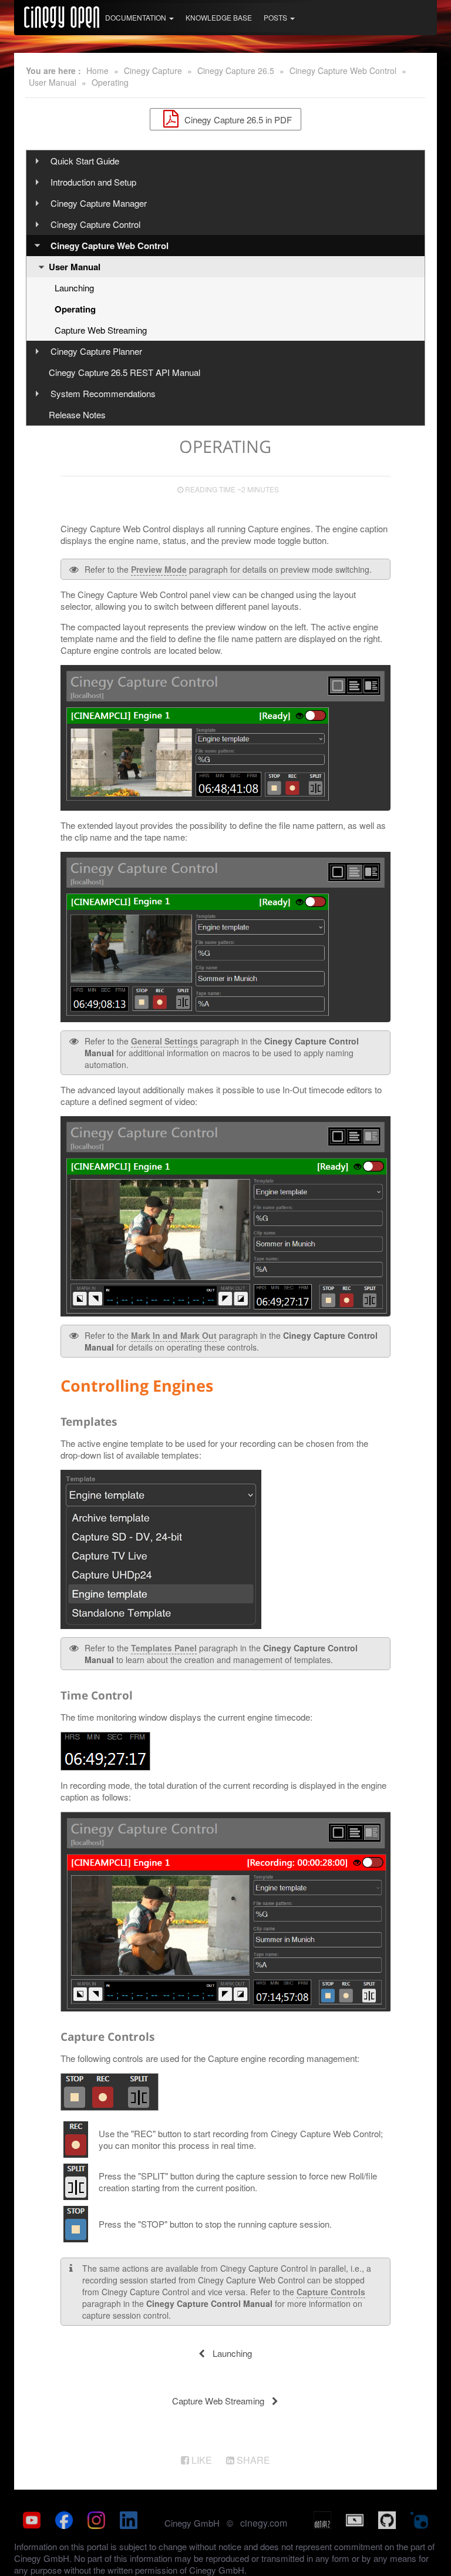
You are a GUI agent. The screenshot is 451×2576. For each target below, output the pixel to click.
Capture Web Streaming (101, 330)
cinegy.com (264, 2523)
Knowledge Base (219, 17)
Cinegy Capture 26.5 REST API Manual (124, 372)
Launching (74, 288)
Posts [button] (276, 17)
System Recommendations (103, 393)
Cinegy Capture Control (95, 224)
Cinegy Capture (153, 70)
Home (97, 70)
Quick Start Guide (85, 161)
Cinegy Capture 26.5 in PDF (237, 119)
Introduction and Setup (93, 182)
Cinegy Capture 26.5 (236, 70)
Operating (110, 82)
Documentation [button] (137, 17)
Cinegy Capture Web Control (343, 70)
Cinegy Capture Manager (99, 203)
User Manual (53, 82)
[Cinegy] (62, 15)
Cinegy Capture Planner (96, 351)
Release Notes (77, 414)
